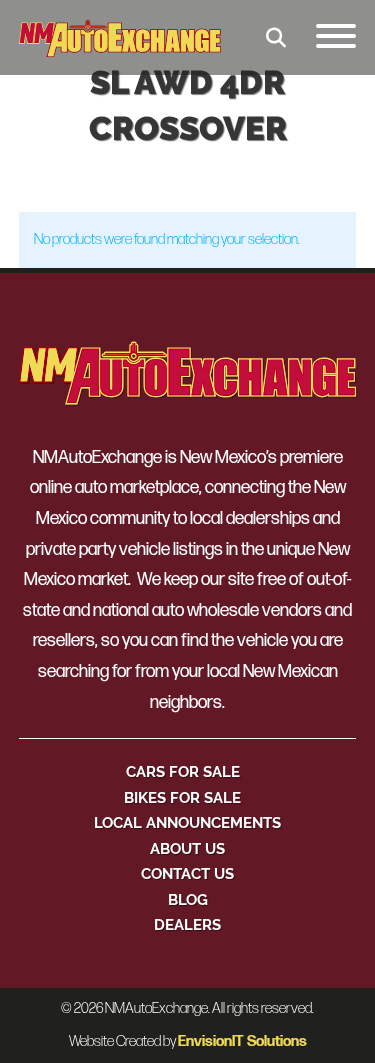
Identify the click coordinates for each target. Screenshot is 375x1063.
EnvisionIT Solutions (242, 1041)
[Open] (336, 37)
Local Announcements (187, 822)
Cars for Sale (183, 771)
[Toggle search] (276, 38)
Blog (188, 899)
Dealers (187, 924)
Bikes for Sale (182, 797)
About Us (187, 848)
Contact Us (187, 873)
